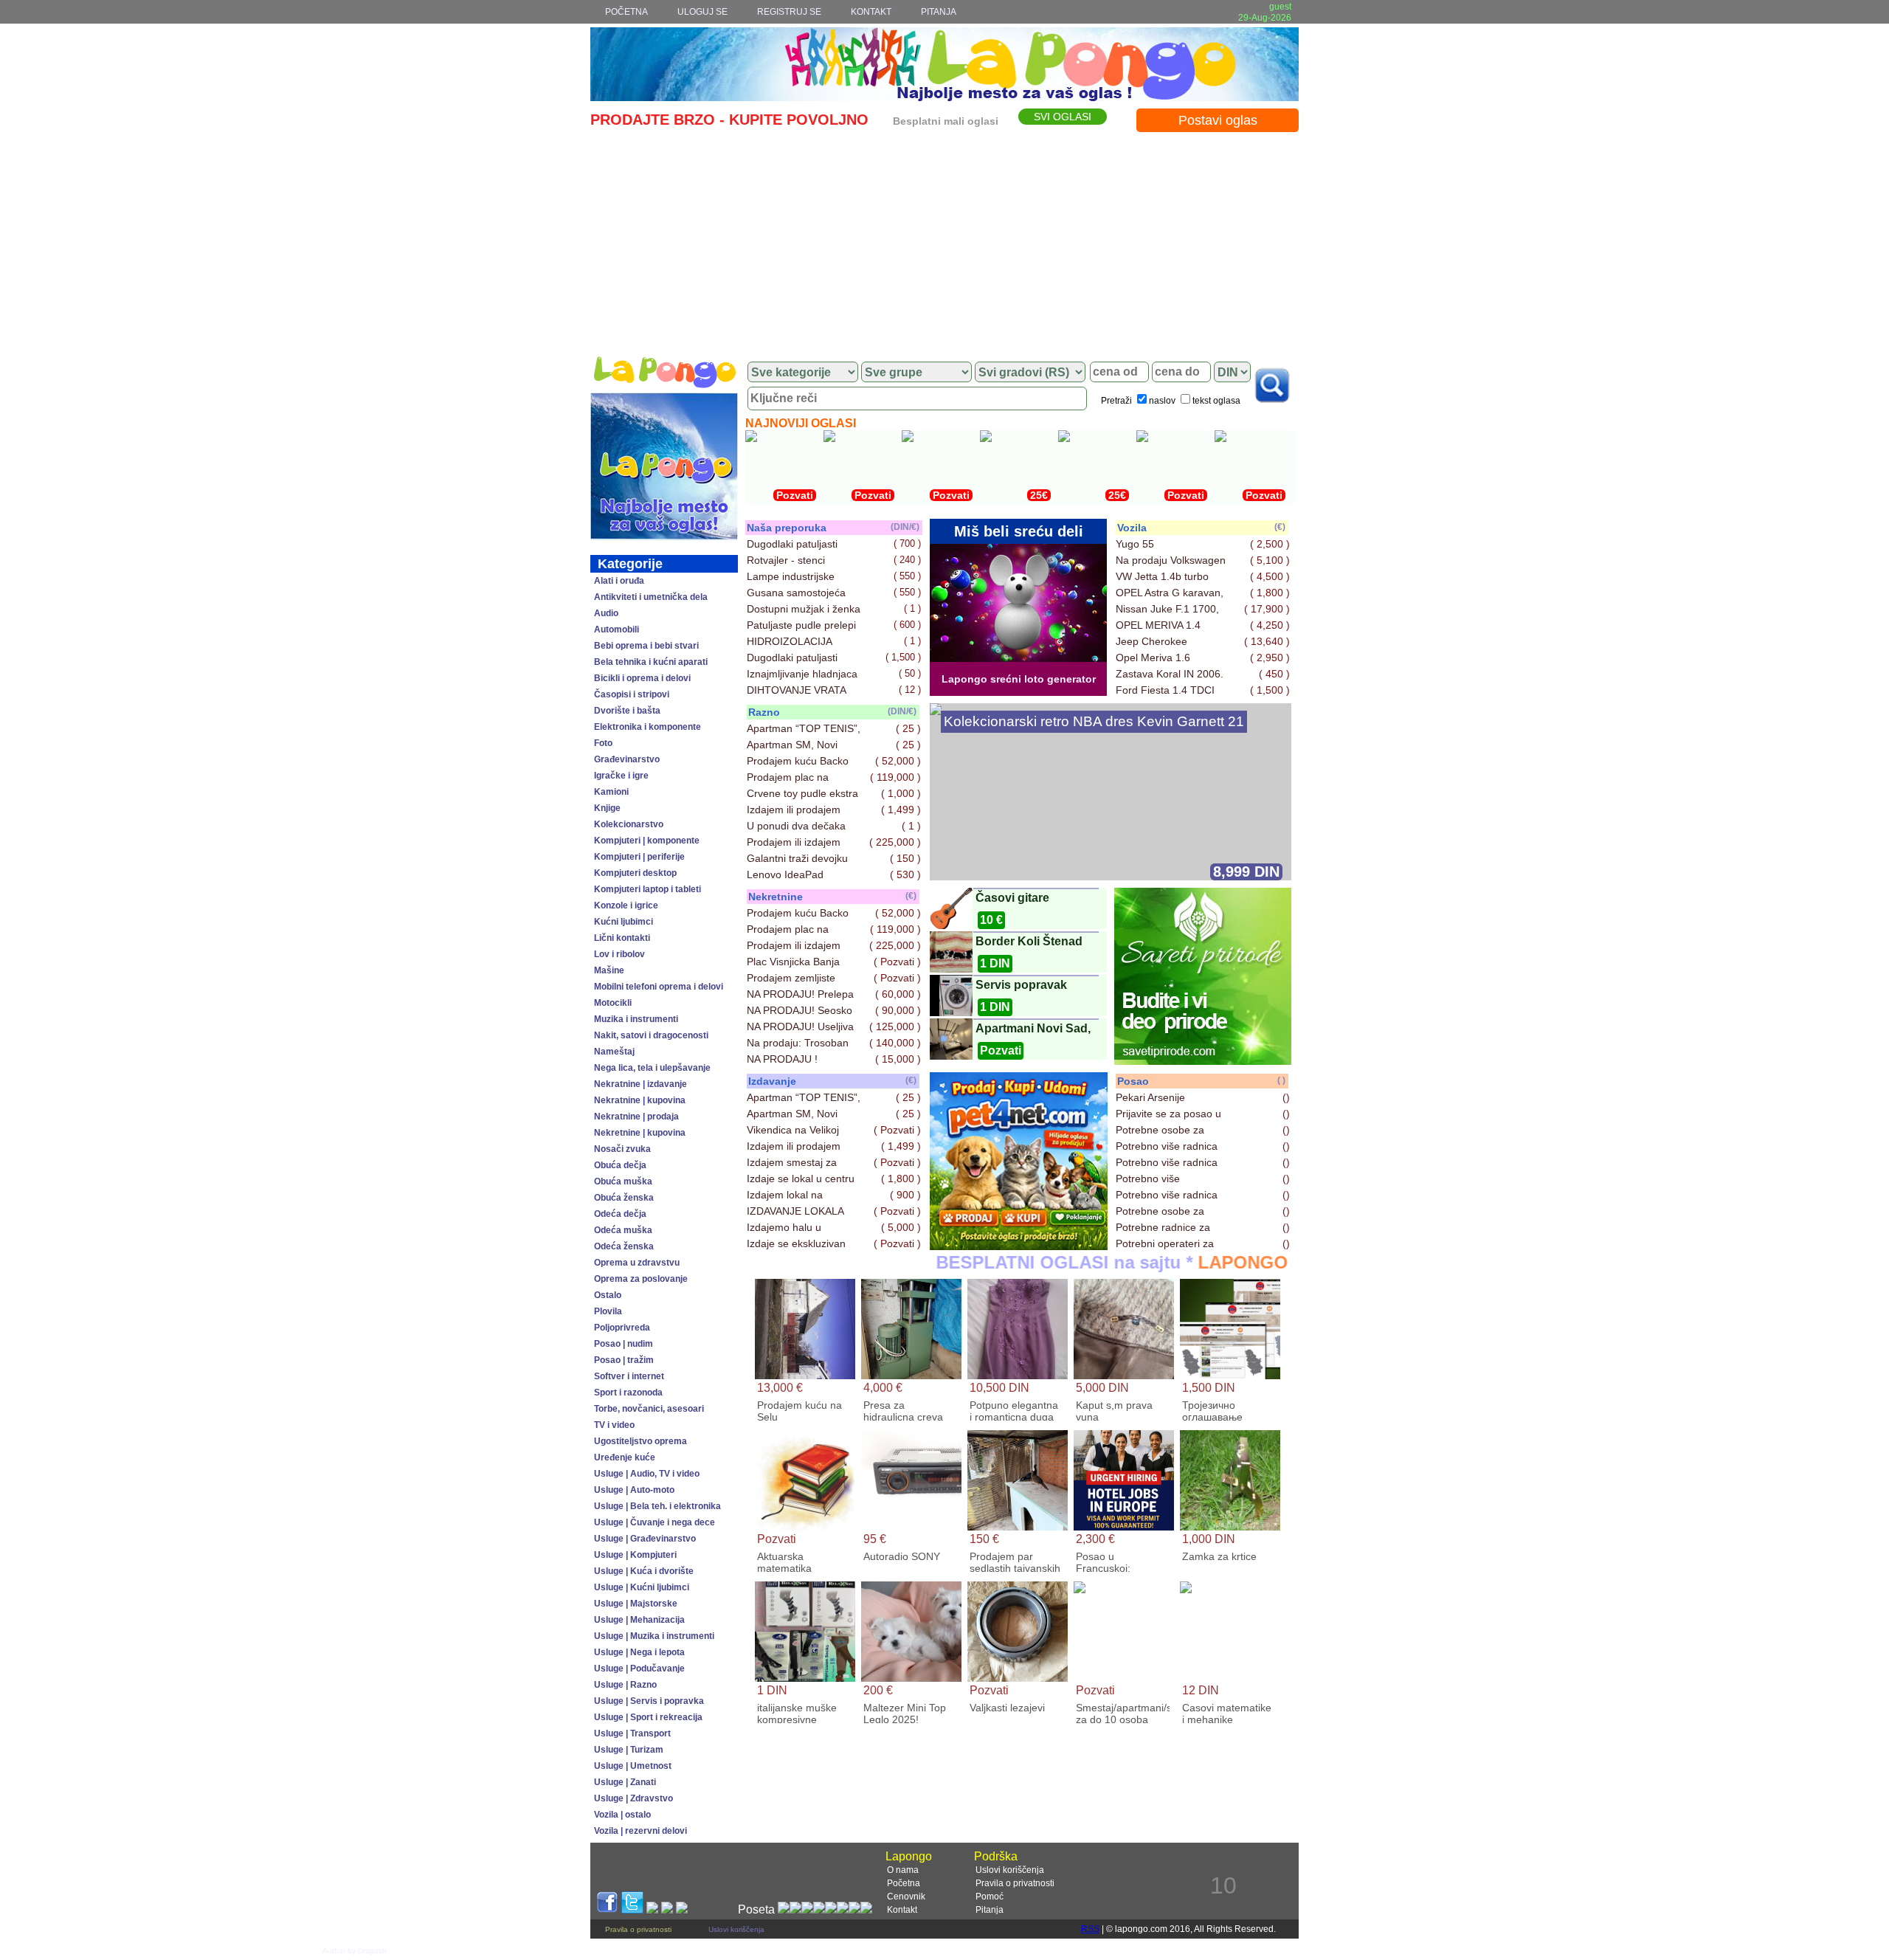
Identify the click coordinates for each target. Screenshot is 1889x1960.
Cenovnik (906, 1897)
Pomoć (990, 1897)
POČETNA (626, 12)
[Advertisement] (944, 241)
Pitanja (990, 1910)
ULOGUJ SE (702, 12)
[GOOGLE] (652, 1909)
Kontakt (902, 1910)
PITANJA (939, 12)
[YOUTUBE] (667, 1909)
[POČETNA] (664, 372)
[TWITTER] (632, 1909)
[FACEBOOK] (607, 1909)
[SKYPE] (682, 1909)
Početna (904, 1883)
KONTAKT (871, 12)
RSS (1090, 1929)
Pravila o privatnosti (1015, 1883)
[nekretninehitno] (1019, 1246)
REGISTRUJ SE (789, 12)
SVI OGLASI (1063, 117)
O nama (903, 1870)
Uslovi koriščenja (1010, 1870)
